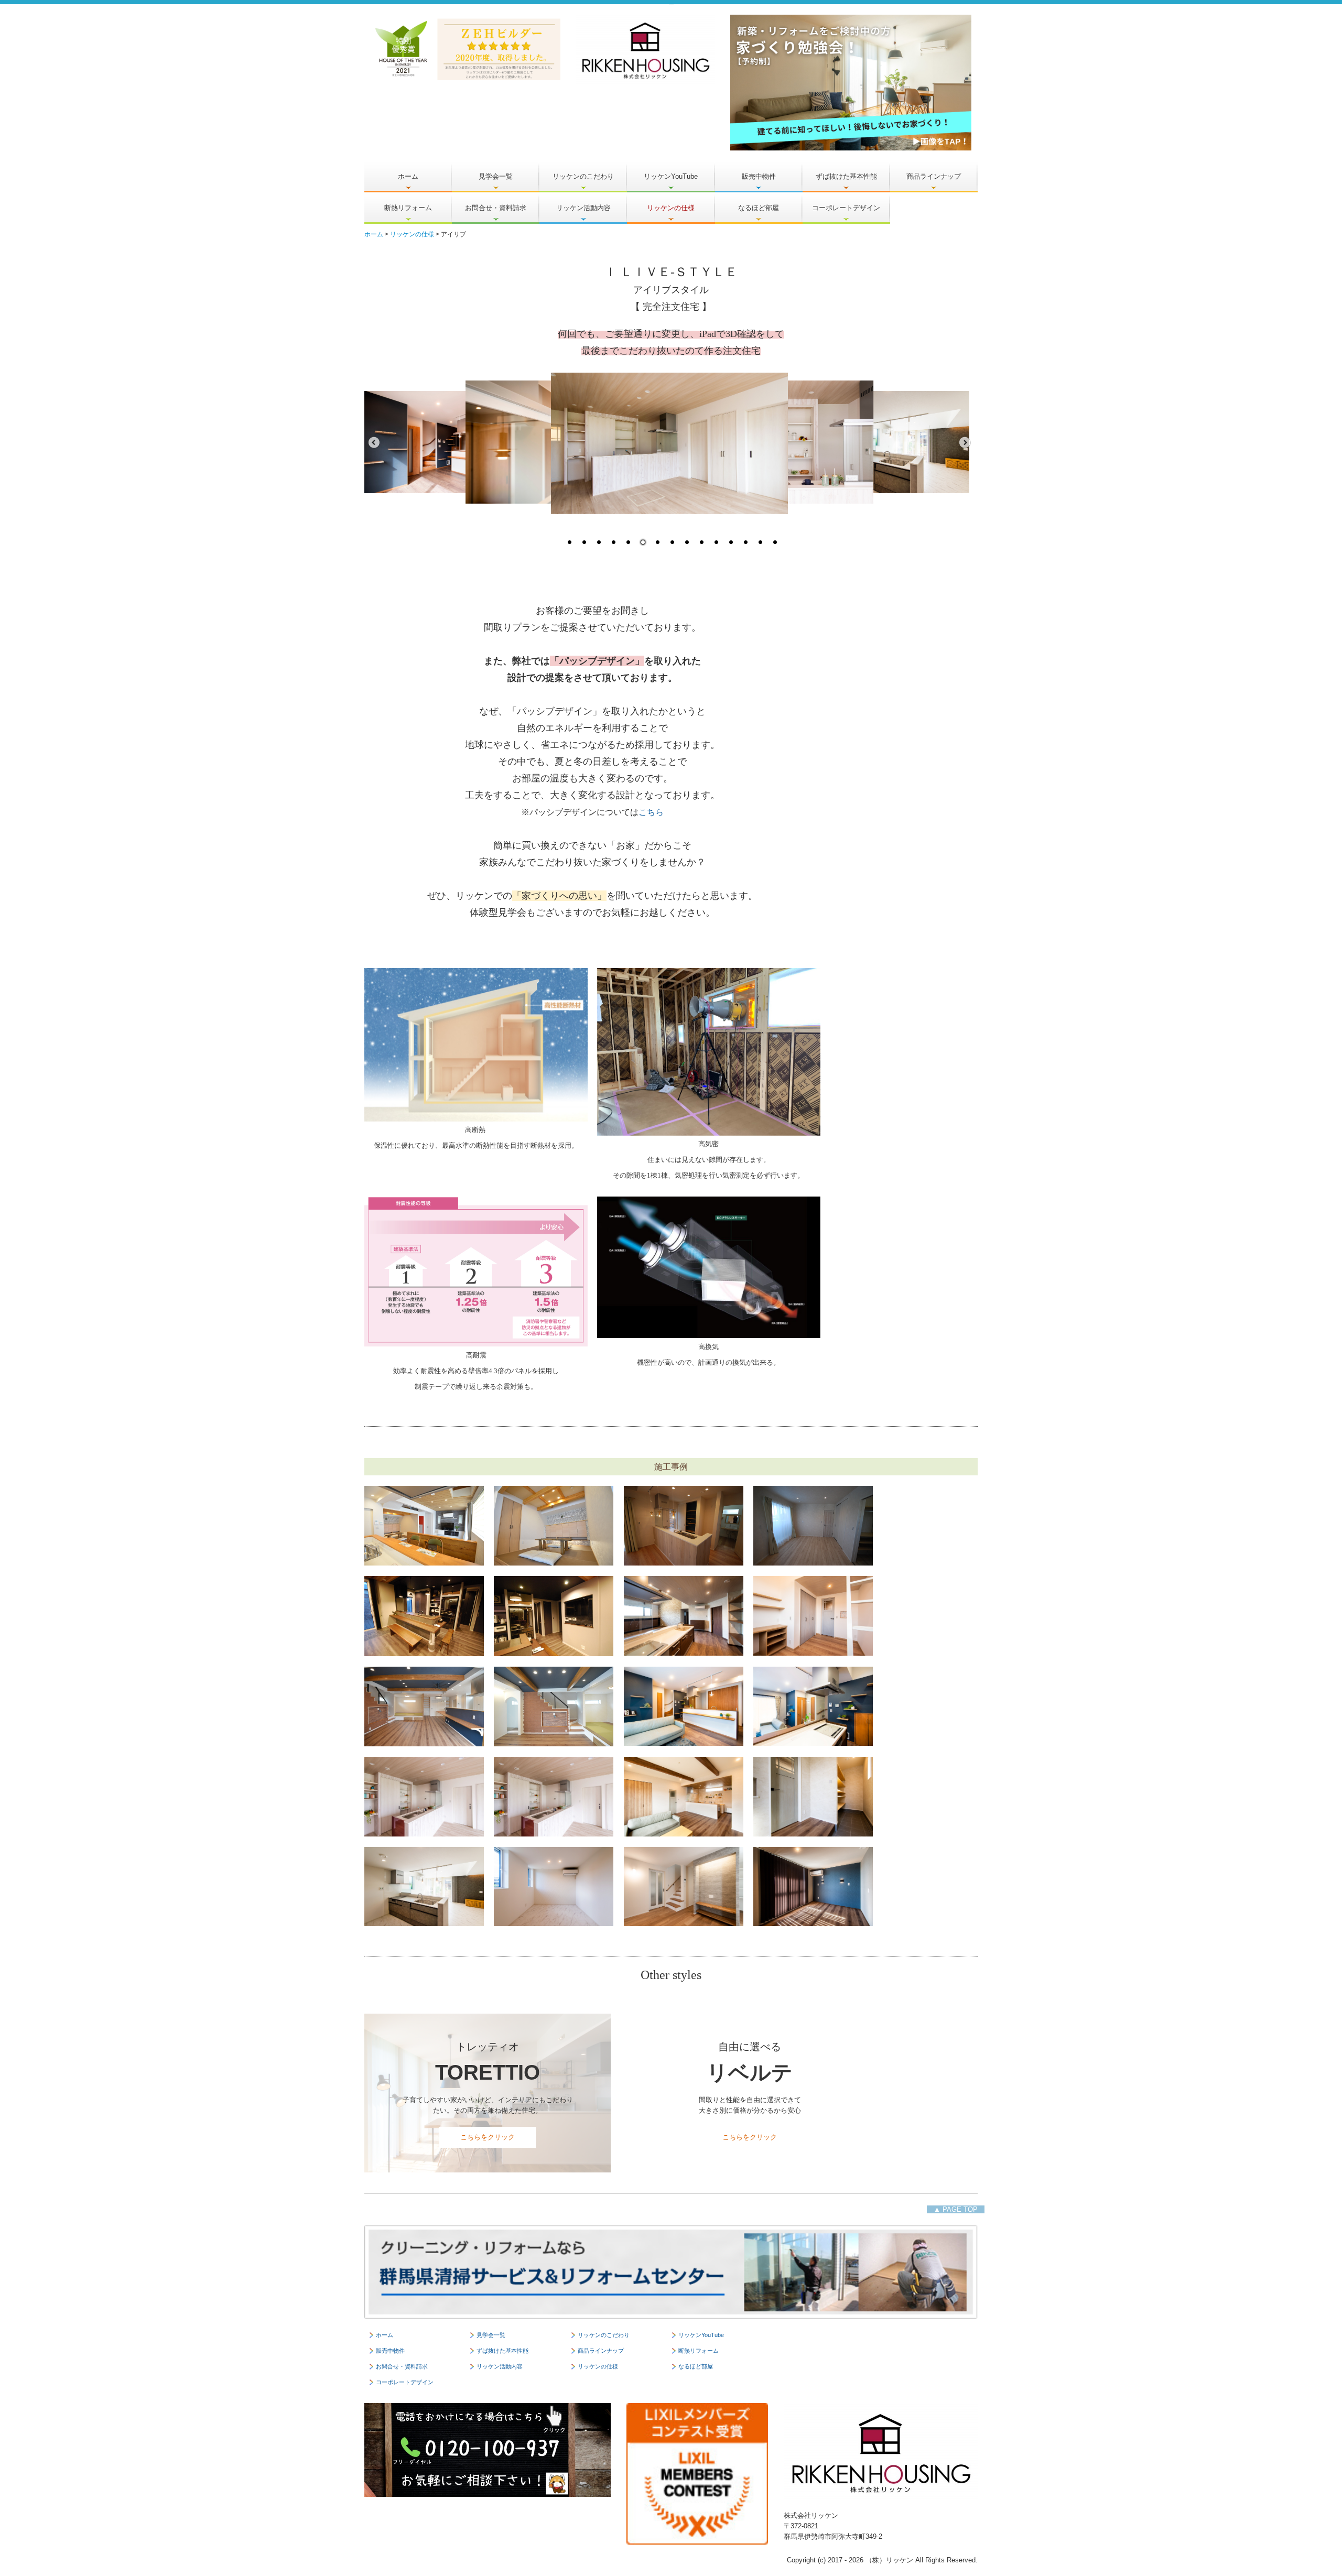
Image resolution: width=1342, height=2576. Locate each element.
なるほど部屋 (759, 208)
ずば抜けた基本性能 (846, 176)
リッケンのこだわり (583, 176)
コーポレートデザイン (846, 208)
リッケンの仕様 (671, 208)
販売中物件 (759, 176)
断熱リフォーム (408, 208)
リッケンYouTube (671, 176)
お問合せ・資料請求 (496, 208)
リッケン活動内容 (583, 208)
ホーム (408, 176)
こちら (651, 812)
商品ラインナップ (934, 176)
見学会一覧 (496, 176)
